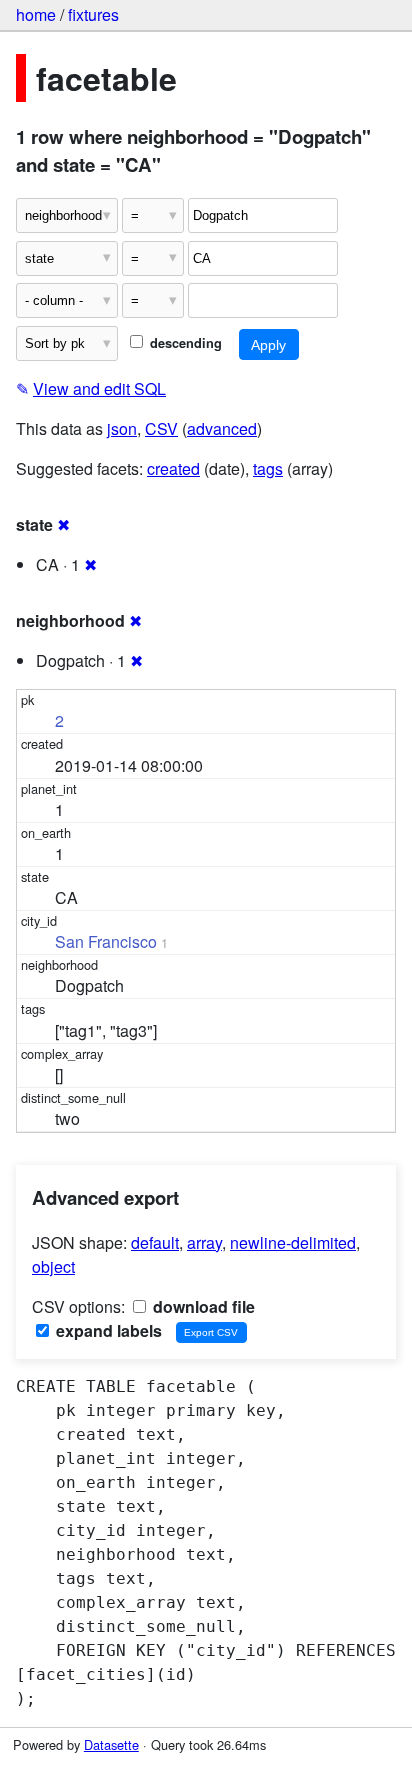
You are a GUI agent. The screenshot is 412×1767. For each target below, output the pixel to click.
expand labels (107, 1330)
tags (268, 468)
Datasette (111, 1744)
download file (202, 1306)
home (36, 14)
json (122, 428)
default (155, 1242)
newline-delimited (293, 1242)
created (173, 468)
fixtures (93, 14)
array (204, 1242)
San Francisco (106, 941)
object (53, 1266)
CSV (161, 428)
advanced (222, 428)
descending (184, 343)
